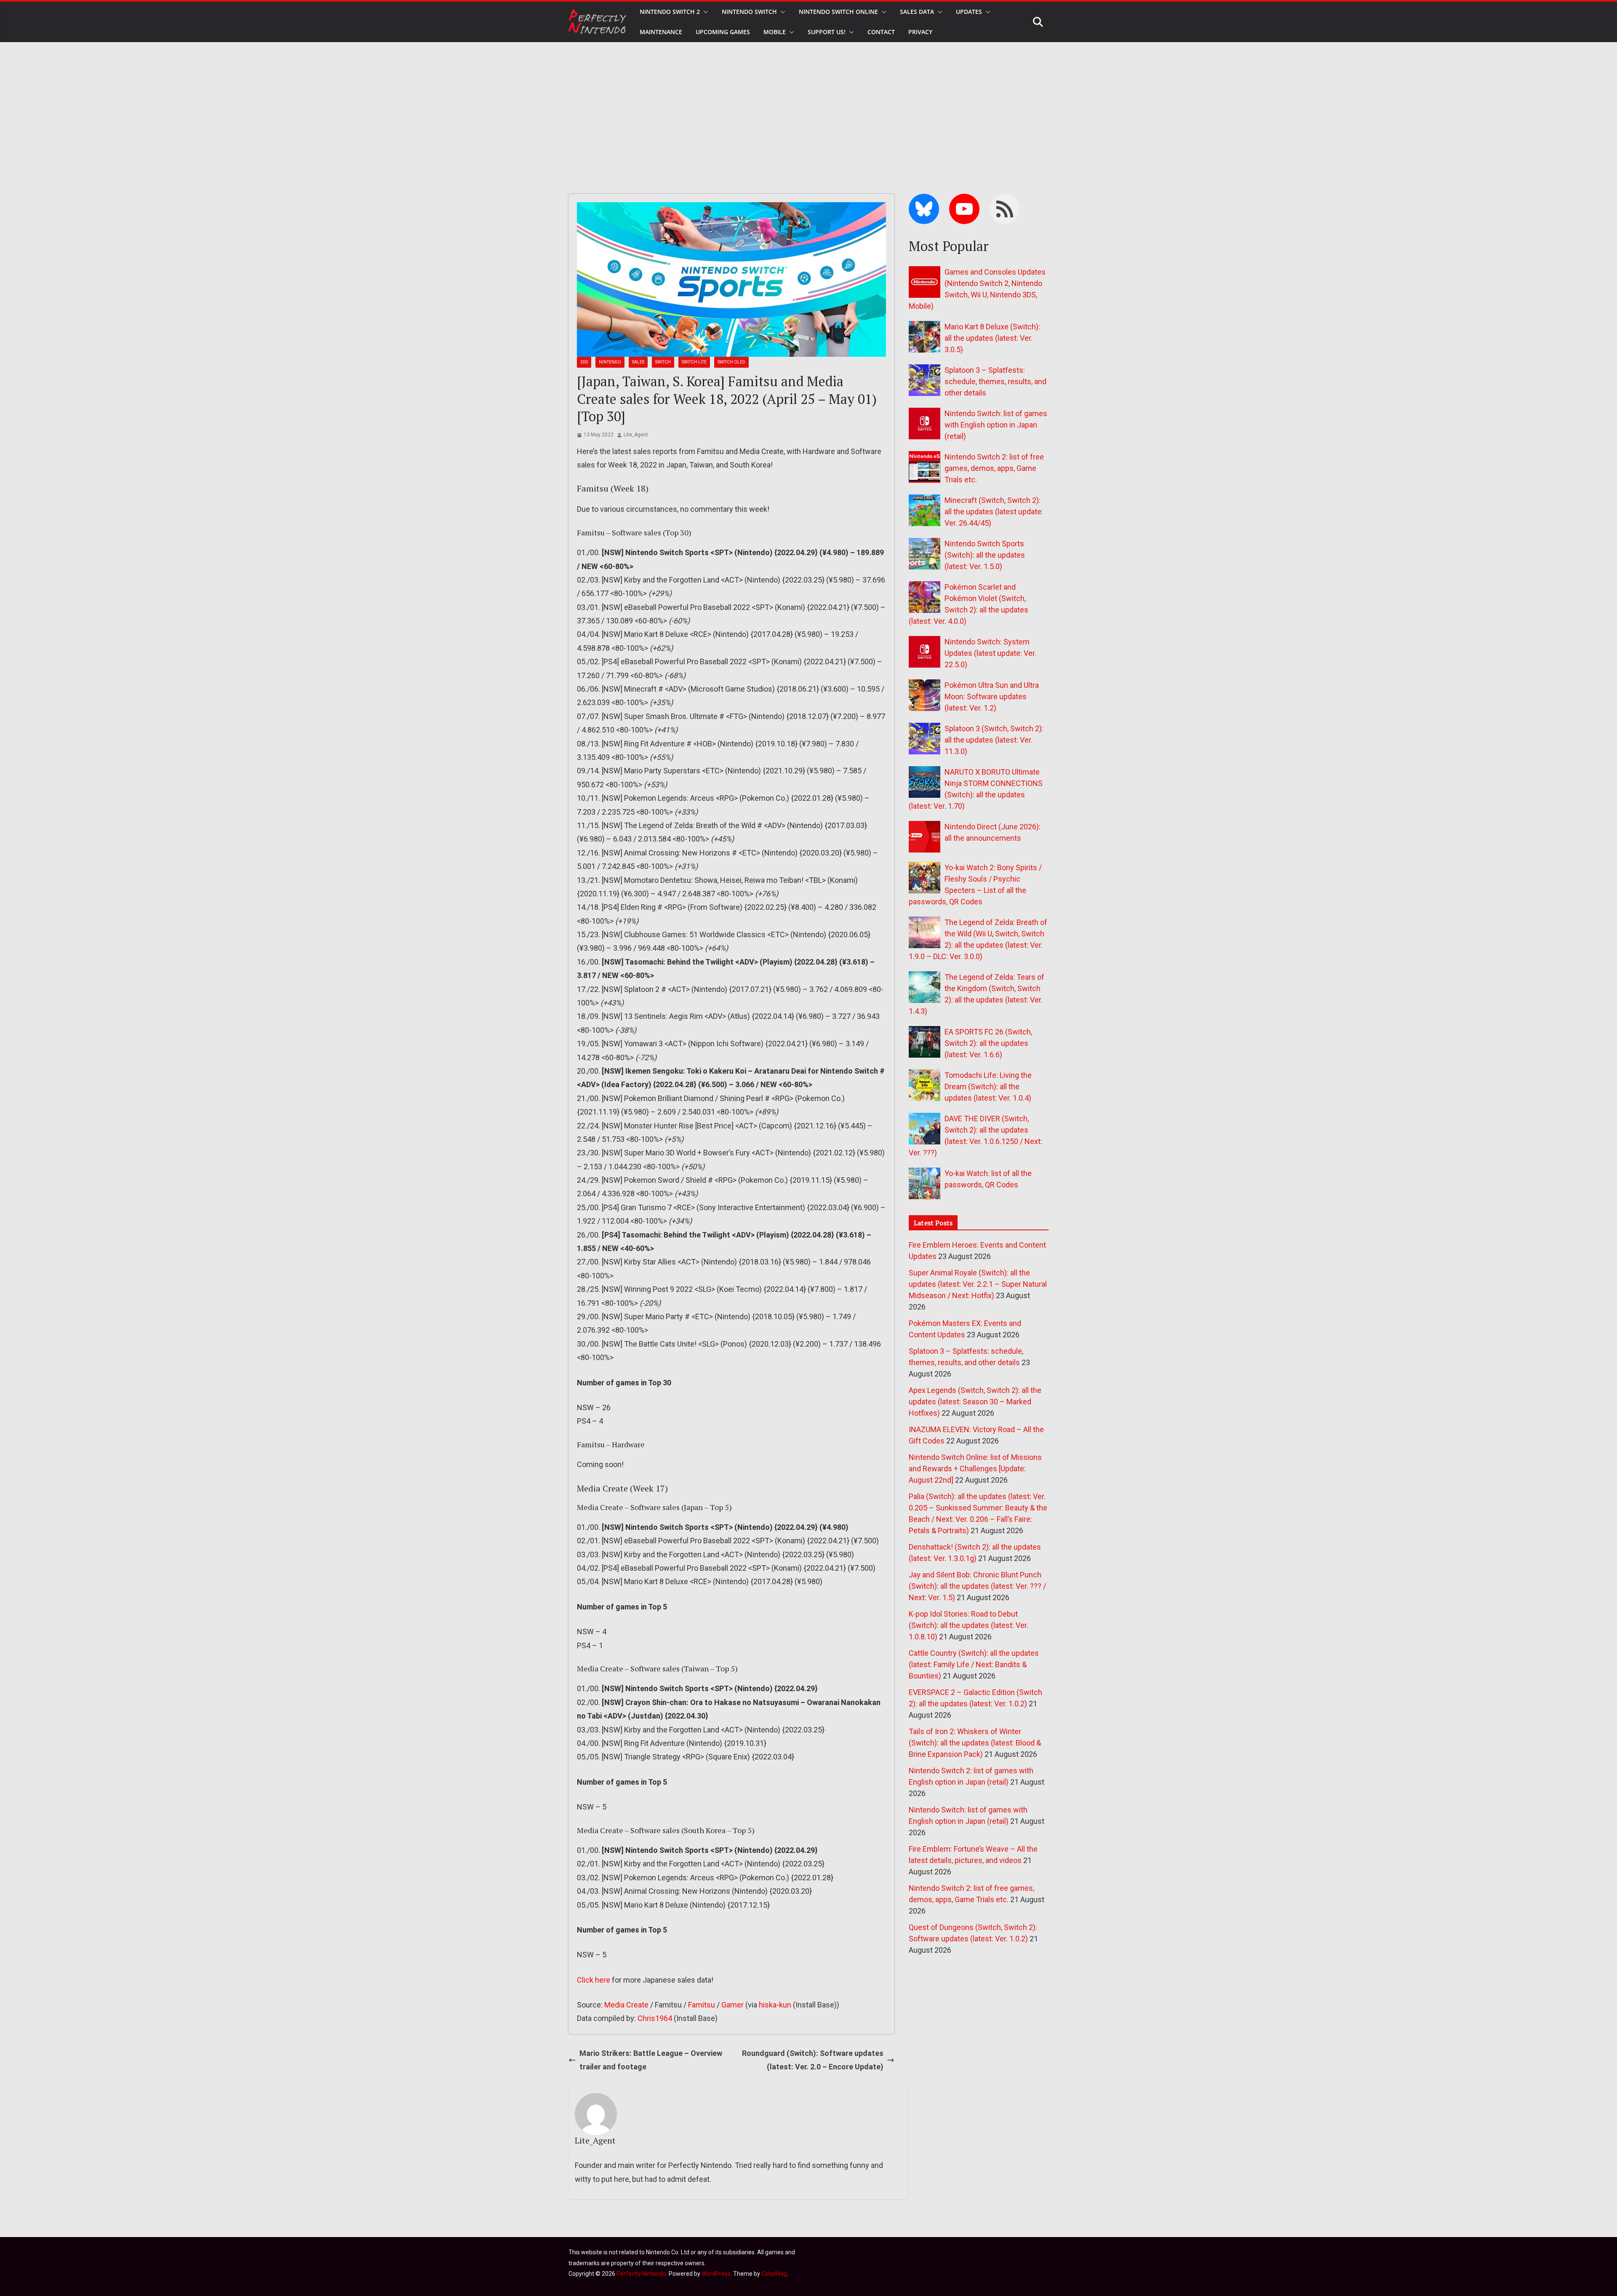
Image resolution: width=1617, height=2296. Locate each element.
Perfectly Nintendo (641, 2274)
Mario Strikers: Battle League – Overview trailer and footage (651, 2060)
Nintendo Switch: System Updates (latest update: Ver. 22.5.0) (990, 653)
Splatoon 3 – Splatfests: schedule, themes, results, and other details (995, 381)
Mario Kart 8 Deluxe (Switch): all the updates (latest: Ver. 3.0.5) (992, 338)
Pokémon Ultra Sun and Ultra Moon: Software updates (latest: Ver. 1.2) (992, 696)
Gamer (732, 2005)
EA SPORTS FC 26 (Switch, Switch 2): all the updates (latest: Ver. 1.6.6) (988, 1043)
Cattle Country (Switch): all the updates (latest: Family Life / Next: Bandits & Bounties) (974, 1664)
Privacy (920, 32)
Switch (663, 362)
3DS (584, 362)
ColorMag (774, 2274)
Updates (969, 12)
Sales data (917, 12)
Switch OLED (731, 362)
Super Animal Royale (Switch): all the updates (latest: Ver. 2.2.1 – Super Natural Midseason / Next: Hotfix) (978, 1284)
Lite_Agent (636, 435)
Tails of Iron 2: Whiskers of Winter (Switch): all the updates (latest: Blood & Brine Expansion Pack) (975, 1743)
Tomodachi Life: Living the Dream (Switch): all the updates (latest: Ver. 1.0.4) (988, 1087)
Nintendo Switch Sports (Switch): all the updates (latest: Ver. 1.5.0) (985, 555)
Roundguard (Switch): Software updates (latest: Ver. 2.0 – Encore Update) (813, 2060)
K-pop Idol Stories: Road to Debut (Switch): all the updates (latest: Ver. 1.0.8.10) (969, 1625)
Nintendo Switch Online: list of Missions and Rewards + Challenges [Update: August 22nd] (975, 1469)
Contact (881, 32)
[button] (704, 12)
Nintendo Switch (749, 12)
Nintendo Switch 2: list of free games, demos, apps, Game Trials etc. (994, 468)
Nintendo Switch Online (838, 12)
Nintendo (610, 362)
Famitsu (702, 2005)
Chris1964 (655, 2018)
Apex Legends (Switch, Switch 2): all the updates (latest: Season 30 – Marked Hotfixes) (975, 1402)
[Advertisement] (808, 105)
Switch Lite (694, 362)
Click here (594, 1980)
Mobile (775, 32)
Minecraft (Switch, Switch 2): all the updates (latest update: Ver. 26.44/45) (994, 512)
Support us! (827, 32)
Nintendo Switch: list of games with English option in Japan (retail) (996, 425)
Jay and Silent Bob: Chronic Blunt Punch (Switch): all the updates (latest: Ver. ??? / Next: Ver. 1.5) (977, 1586)
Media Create (626, 2005)
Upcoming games (723, 32)
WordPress (716, 2274)
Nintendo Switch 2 (670, 12)
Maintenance (661, 32)
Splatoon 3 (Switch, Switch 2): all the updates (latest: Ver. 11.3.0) (994, 740)
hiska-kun (775, 2005)
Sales (638, 362)
